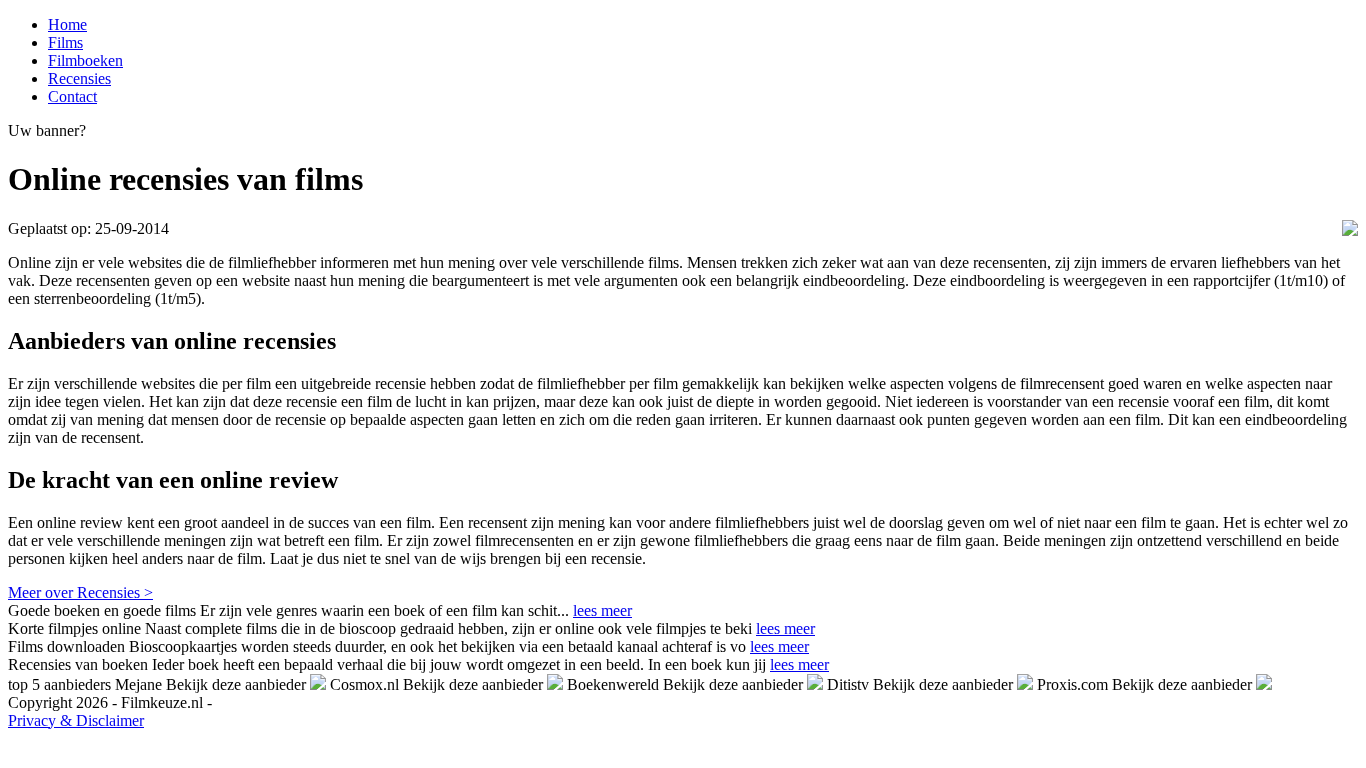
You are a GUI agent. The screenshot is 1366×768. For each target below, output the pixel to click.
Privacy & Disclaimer (76, 720)
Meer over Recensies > (80, 592)
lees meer (602, 610)
